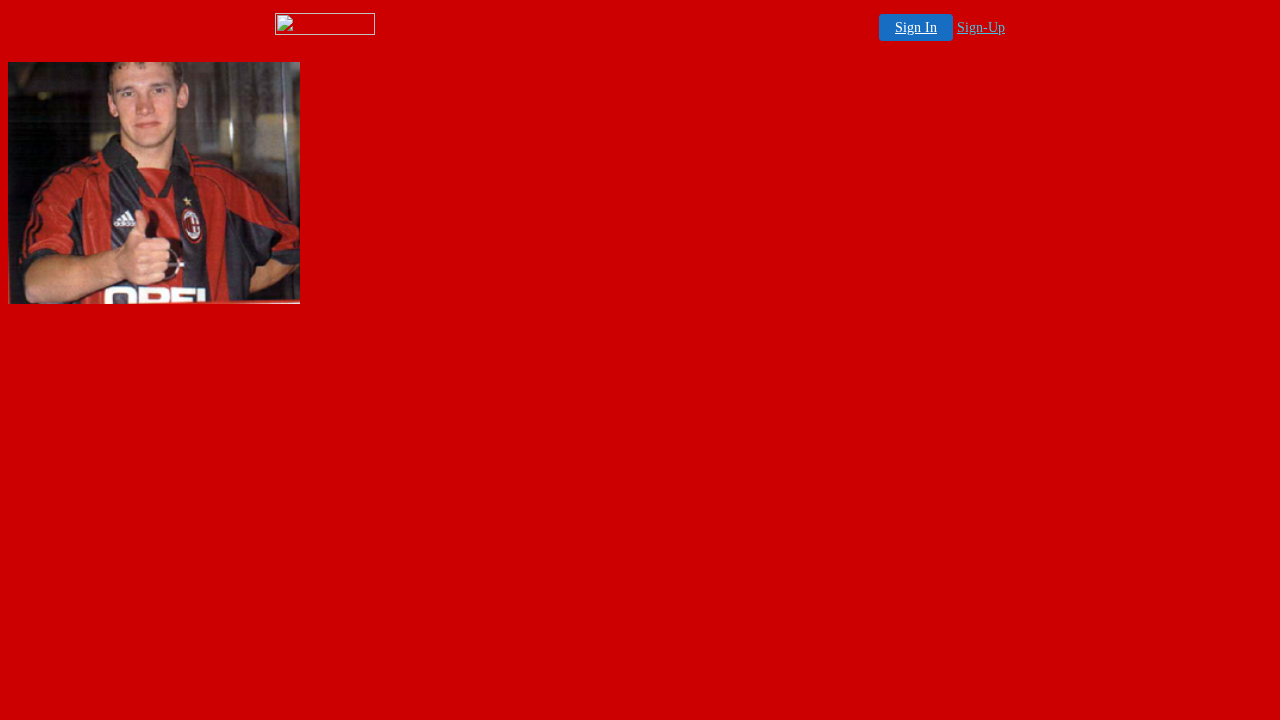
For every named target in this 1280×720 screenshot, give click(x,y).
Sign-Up (981, 27)
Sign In (916, 27)
